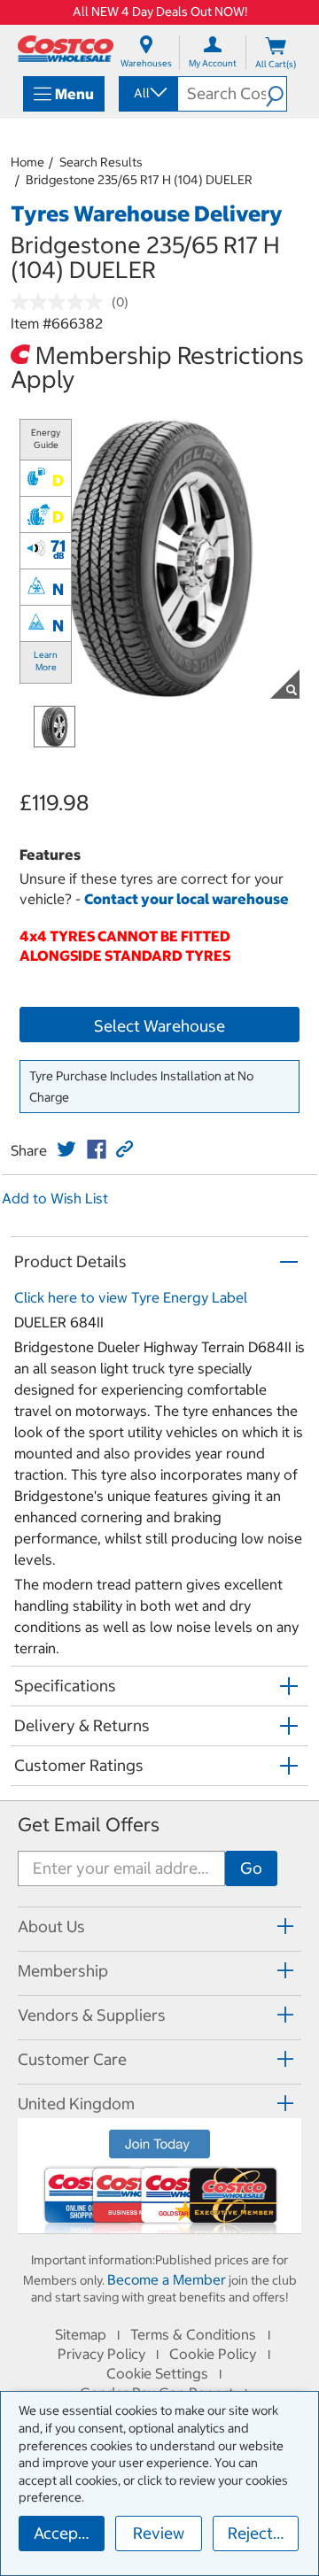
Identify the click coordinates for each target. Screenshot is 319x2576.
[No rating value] (61, 302)
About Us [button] (51, 1926)
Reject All (262, 2533)
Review (159, 2533)
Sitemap (81, 2334)
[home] (66, 49)
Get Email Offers (89, 1825)
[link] (66, 1149)
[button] (276, 94)
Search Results (101, 162)
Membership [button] (63, 1971)
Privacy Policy (101, 2354)
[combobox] (147, 93)
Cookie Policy (213, 2354)
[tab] (159, 1926)
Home (27, 162)
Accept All (69, 2533)
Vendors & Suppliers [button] (92, 2015)
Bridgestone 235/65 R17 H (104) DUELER (139, 180)
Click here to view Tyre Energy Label (131, 1297)
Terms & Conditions (193, 2334)
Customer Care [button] (72, 2059)
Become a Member (167, 2279)
